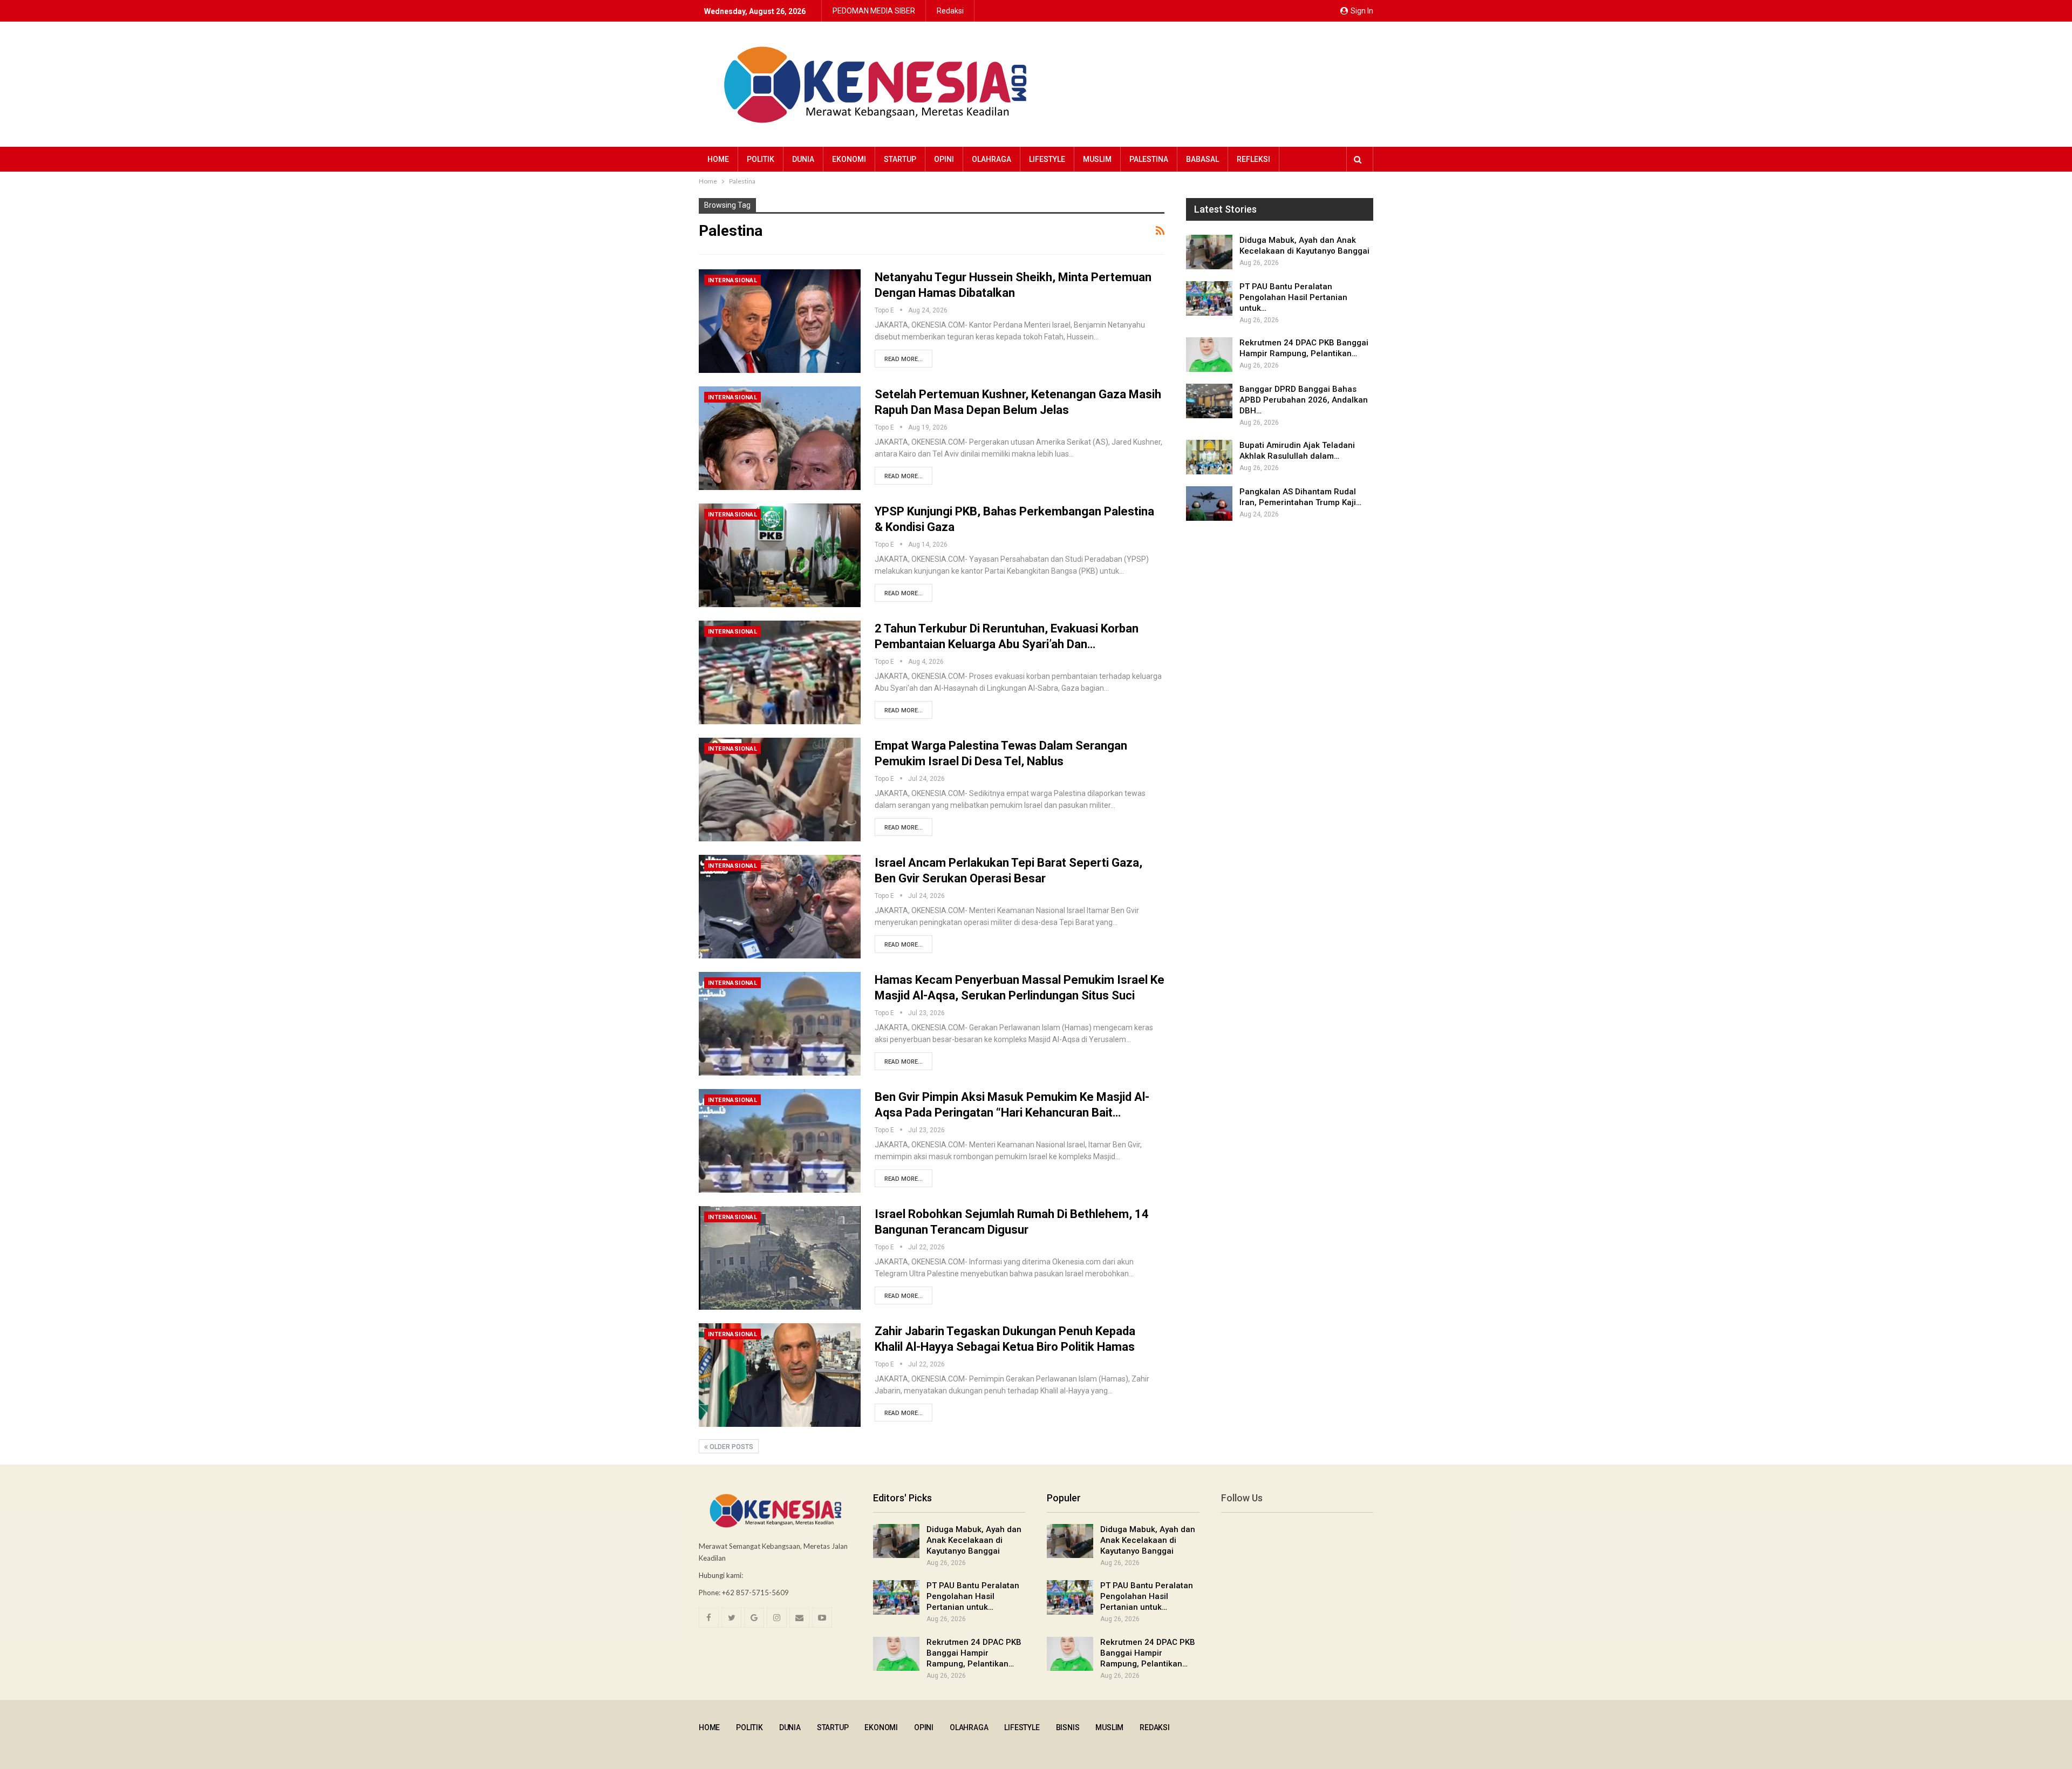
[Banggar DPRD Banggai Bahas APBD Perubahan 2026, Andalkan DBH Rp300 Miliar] (1209, 401)
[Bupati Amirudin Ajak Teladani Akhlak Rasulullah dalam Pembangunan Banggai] (1209, 457)
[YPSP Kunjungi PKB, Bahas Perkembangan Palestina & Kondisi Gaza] (780, 555)
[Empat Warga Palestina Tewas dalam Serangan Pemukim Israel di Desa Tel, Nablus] (780, 790)
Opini (944, 159)
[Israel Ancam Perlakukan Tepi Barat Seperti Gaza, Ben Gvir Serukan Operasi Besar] (780, 907)
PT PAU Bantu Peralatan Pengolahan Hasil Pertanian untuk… (1293, 297)
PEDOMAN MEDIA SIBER (874, 11)
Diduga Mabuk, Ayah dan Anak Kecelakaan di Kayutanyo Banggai (974, 1540)
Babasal (1202, 159)
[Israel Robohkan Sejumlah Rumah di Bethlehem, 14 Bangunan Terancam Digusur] (780, 1258)
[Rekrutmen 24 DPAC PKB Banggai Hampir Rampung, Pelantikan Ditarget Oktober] (1209, 355)
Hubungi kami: (721, 1575)
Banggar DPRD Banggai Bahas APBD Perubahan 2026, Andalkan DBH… (1304, 400)
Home (718, 159)
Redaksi (950, 11)
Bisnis (1068, 1727)
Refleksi (1253, 159)
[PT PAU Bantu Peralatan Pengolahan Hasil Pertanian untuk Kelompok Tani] (1209, 298)
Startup (900, 159)
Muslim (1097, 159)
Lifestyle (1047, 159)
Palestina (1149, 159)
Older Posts (731, 1447)
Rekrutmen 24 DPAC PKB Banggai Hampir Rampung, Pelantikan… (974, 1653)
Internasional (732, 280)
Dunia (803, 159)
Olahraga (991, 159)
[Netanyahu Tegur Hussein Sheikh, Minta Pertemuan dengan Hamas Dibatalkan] (780, 321)
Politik (761, 159)
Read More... (904, 359)
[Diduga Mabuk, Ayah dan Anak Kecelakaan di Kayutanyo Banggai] (1209, 252)
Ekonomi (849, 159)
